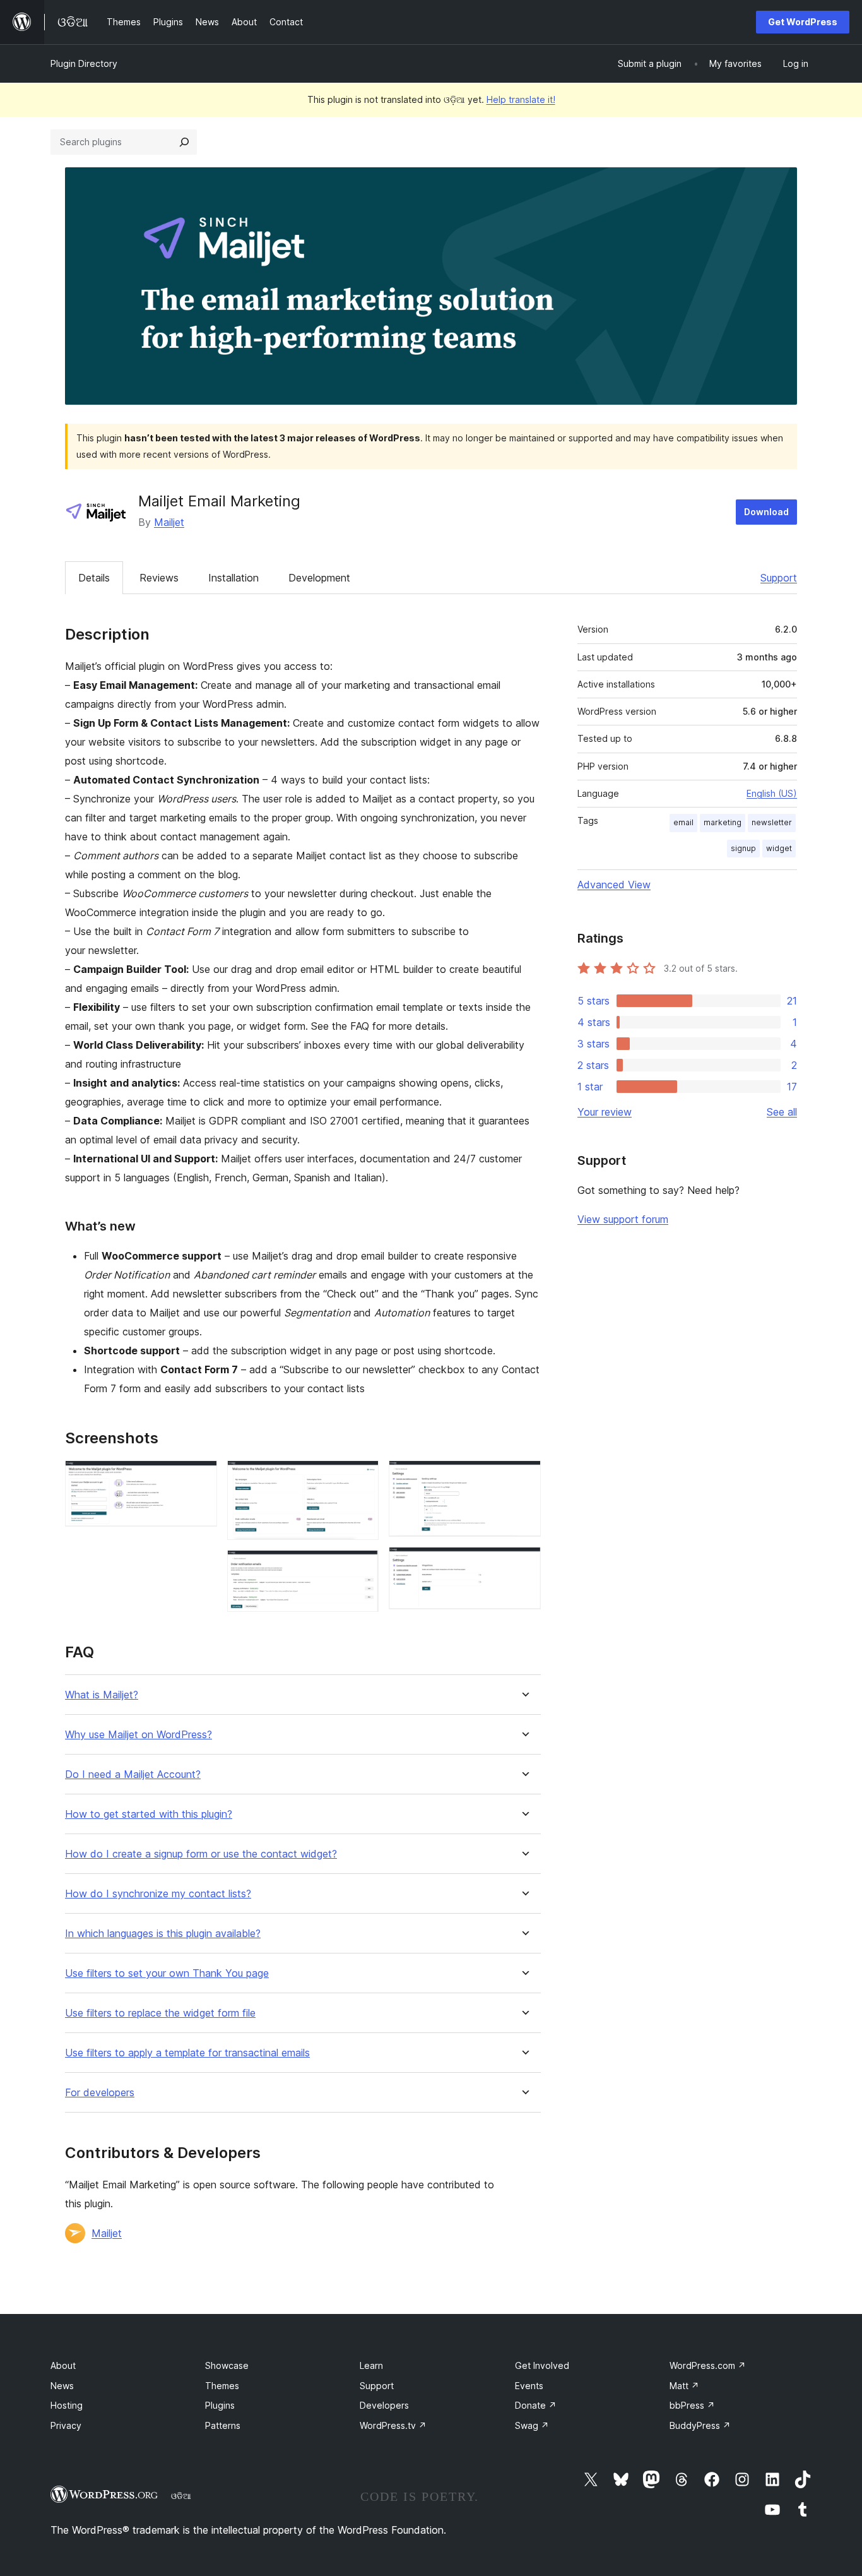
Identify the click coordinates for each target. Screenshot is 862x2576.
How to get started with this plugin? (149, 1814)
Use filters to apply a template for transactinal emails (187, 2053)
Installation (233, 578)
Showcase (227, 2365)
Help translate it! (521, 99)
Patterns (223, 2425)
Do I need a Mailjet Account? (133, 1774)
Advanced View (614, 885)
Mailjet (169, 522)
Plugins (220, 2405)
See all (782, 1112)
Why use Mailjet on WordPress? (139, 1735)
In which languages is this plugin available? (163, 1934)
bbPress (692, 2405)
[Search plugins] (184, 142)
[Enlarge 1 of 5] (200, 1477)
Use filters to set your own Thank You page (167, 1973)
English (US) (772, 793)
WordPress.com (708, 2365)
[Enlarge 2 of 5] (362, 1477)
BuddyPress (700, 2425)
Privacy (66, 2425)
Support (779, 578)
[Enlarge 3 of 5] (362, 1567)
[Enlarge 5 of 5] (524, 1564)
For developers (100, 2093)
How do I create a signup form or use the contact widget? (201, 1854)
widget (779, 848)
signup (743, 848)
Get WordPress (803, 22)
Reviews (159, 578)
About (63, 2365)
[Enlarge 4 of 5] (524, 1477)
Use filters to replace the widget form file (160, 2013)
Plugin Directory (84, 63)
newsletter (772, 822)
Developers (384, 2405)
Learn (371, 2365)
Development (319, 578)
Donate (536, 2405)
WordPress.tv (393, 2425)
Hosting (67, 2405)
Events (529, 2386)
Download (766, 512)
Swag (532, 2425)
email (683, 822)
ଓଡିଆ (181, 2496)
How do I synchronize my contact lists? (158, 1894)
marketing (723, 822)
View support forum (623, 1219)
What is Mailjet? (102, 1695)
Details (94, 578)
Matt (684, 2386)
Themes (222, 2386)
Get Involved (542, 2365)
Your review (605, 1112)
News (62, 2386)
